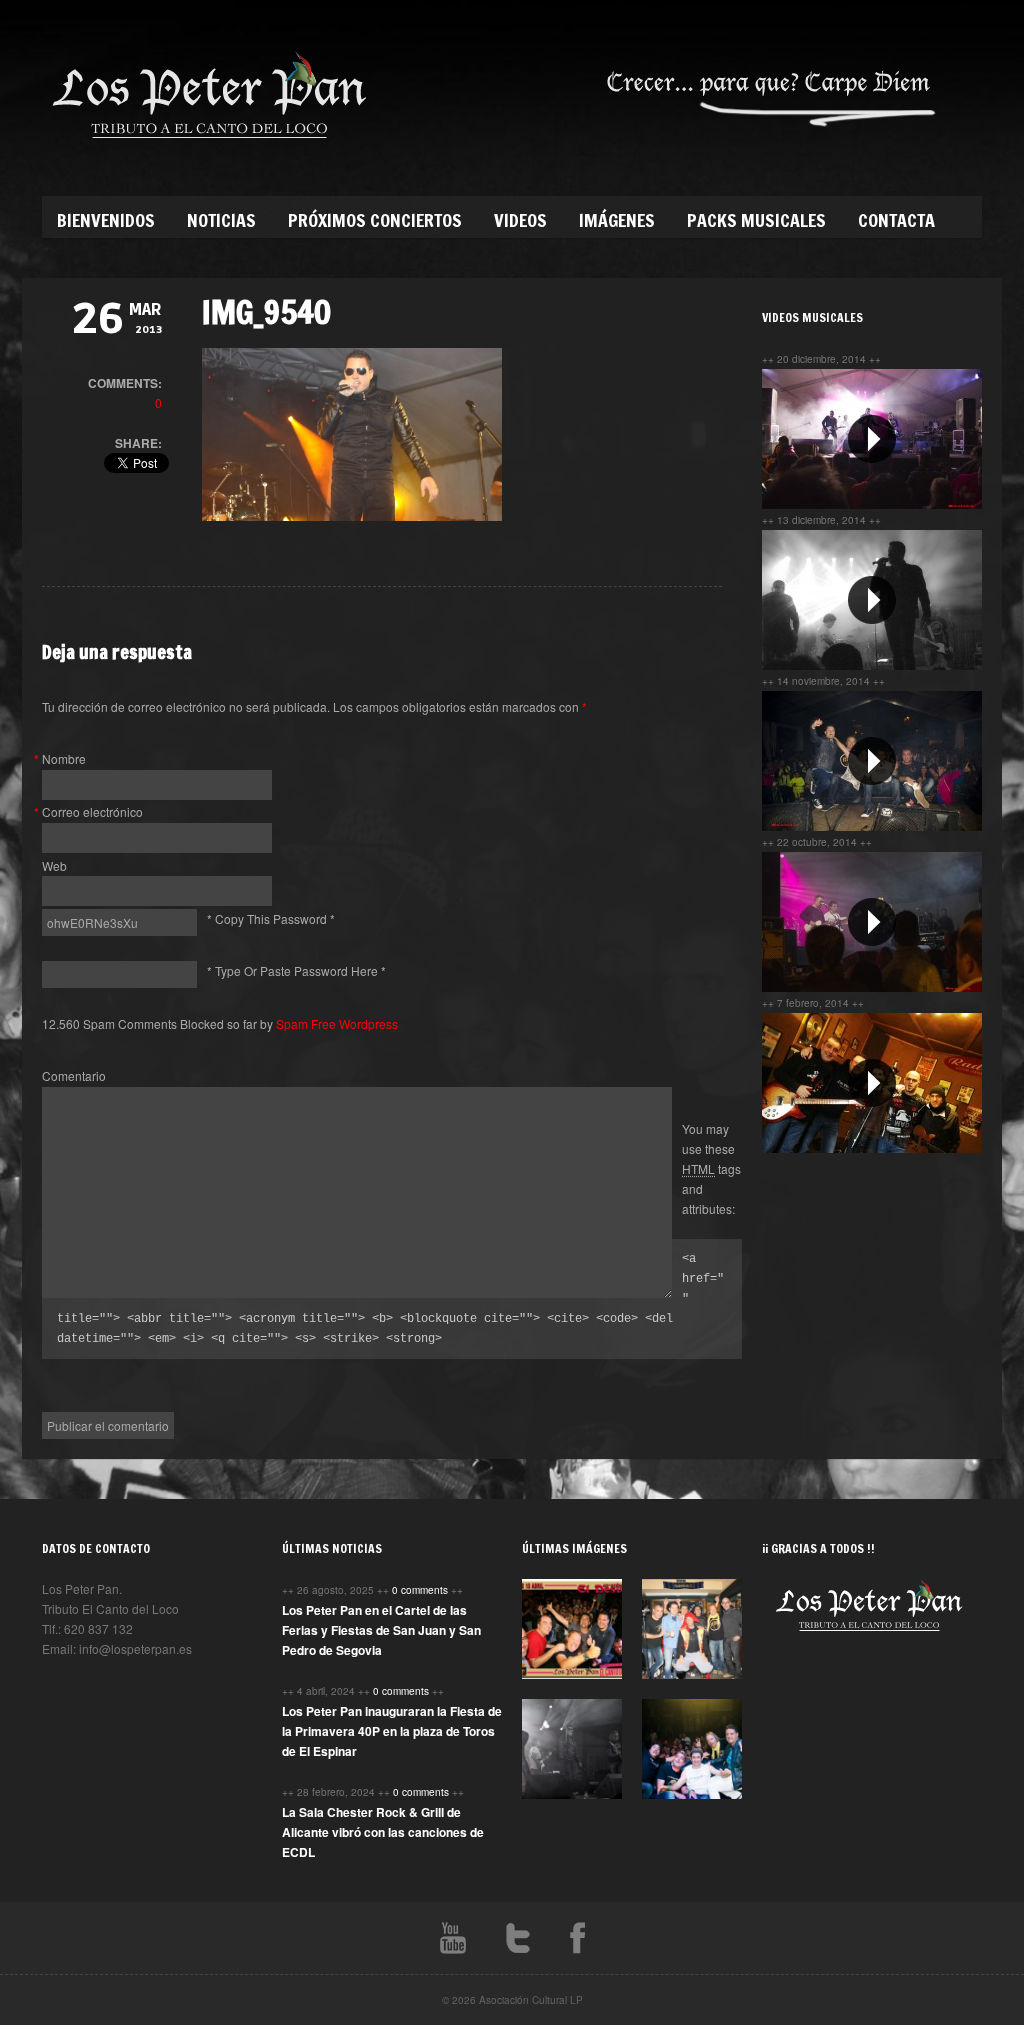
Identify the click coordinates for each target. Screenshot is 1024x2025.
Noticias (221, 220)
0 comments (421, 1590)
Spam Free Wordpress (337, 1023)
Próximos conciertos (375, 220)
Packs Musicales (756, 220)
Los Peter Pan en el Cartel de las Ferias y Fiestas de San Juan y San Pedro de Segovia (381, 1630)
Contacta (896, 220)
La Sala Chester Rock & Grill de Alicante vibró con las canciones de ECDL (383, 1832)
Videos (520, 220)
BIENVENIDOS (106, 220)
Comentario (74, 1075)
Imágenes (617, 220)
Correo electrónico (92, 811)
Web (54, 865)
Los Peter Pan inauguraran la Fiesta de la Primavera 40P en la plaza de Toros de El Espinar (392, 1731)
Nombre (64, 758)
